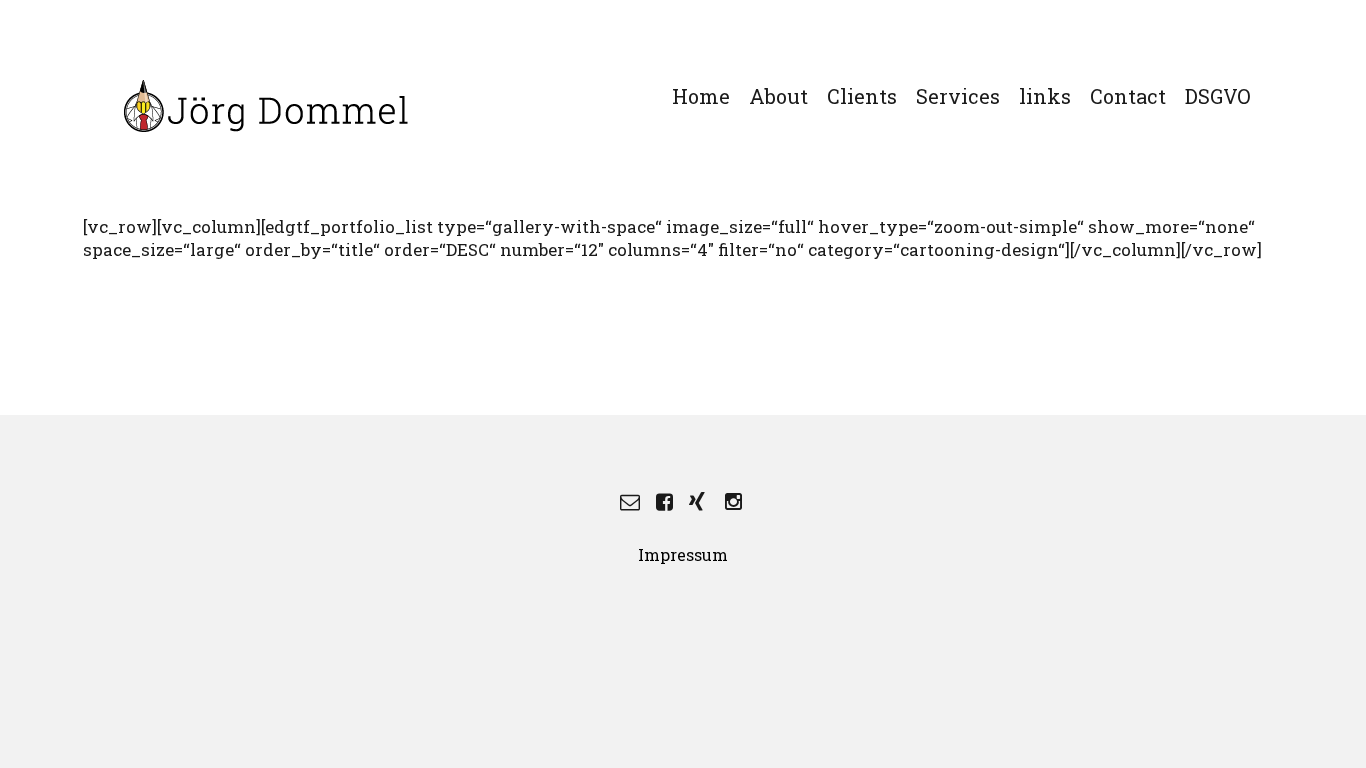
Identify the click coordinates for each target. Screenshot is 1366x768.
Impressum (683, 554)
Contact (1128, 96)
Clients (862, 96)
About (778, 96)
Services (958, 96)
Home (701, 96)
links (1045, 96)
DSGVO (1218, 96)
